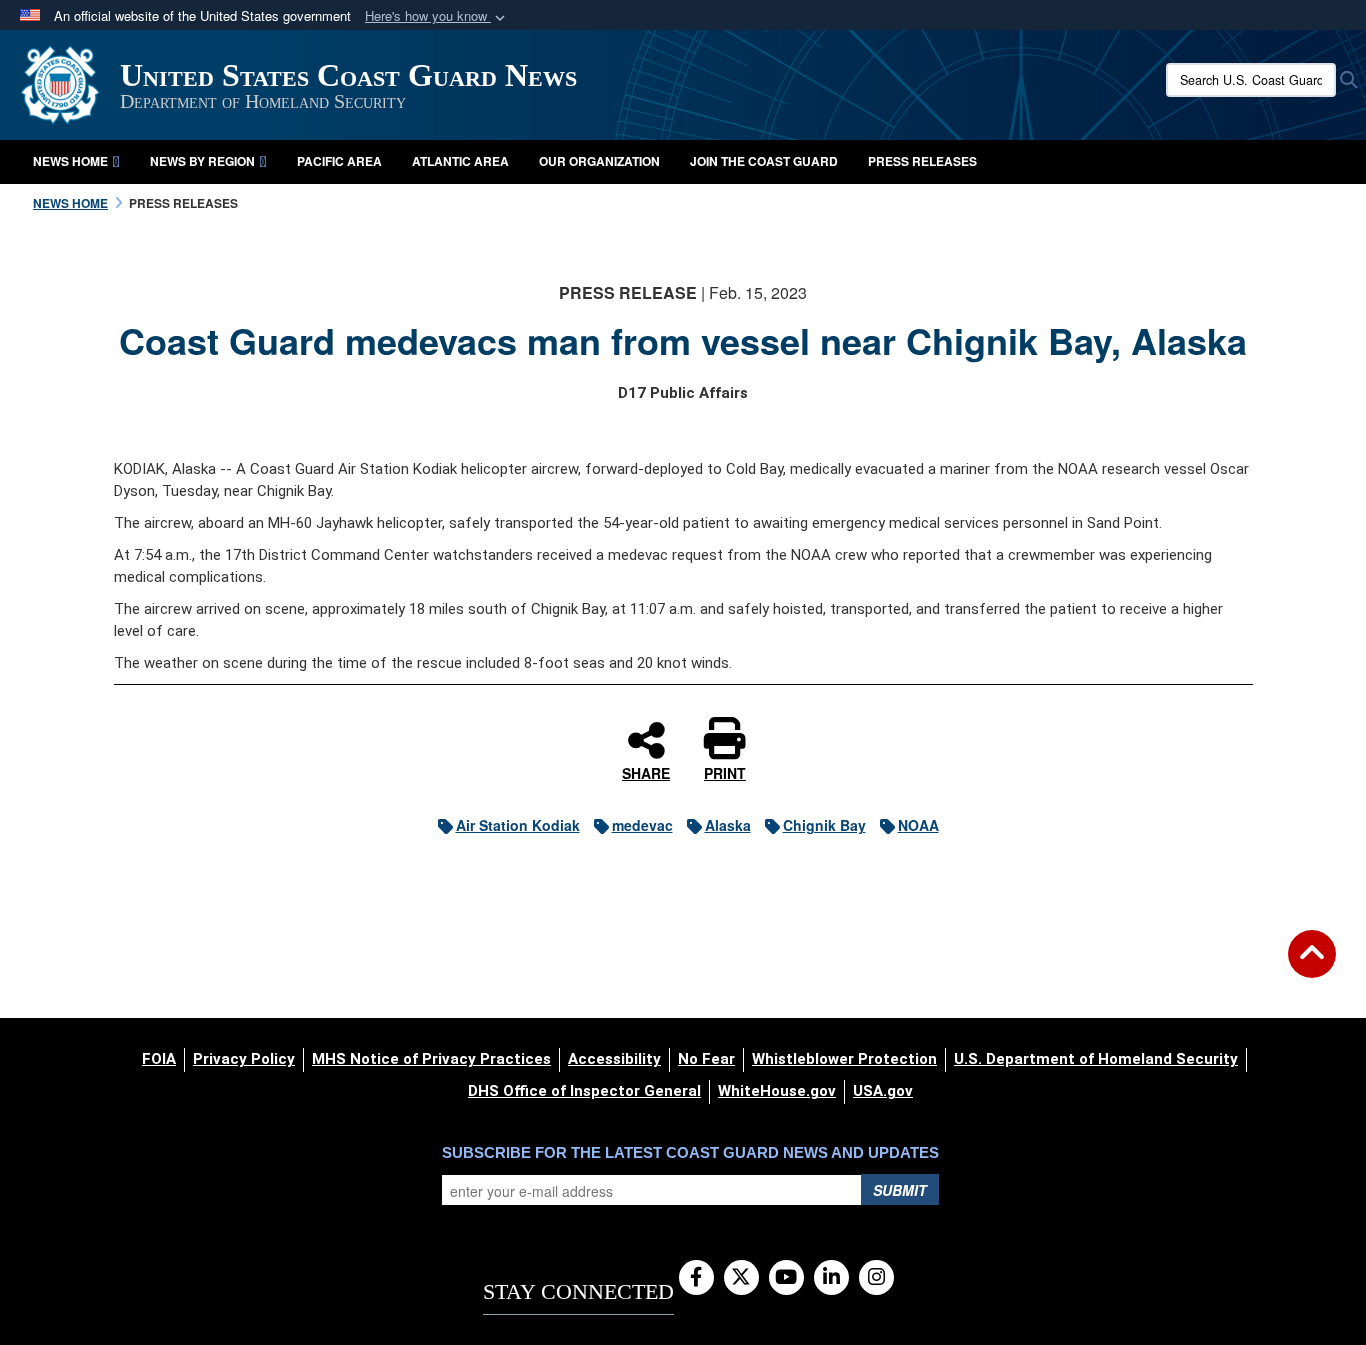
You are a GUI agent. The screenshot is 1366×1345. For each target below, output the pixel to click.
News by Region (202, 161)
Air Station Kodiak (518, 825)
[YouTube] (786, 1278)
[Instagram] (876, 1278)
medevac (642, 825)
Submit (900, 1190)
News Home (70, 161)
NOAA (918, 825)
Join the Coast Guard (764, 161)
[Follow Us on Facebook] (696, 1278)
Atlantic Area (460, 161)
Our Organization (599, 161)
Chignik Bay (824, 825)
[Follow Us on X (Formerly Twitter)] (741, 1278)
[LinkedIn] (831, 1278)
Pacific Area (339, 161)
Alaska (728, 825)
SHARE (646, 772)
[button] (437, 16)
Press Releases (922, 161)
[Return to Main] (1312, 966)
